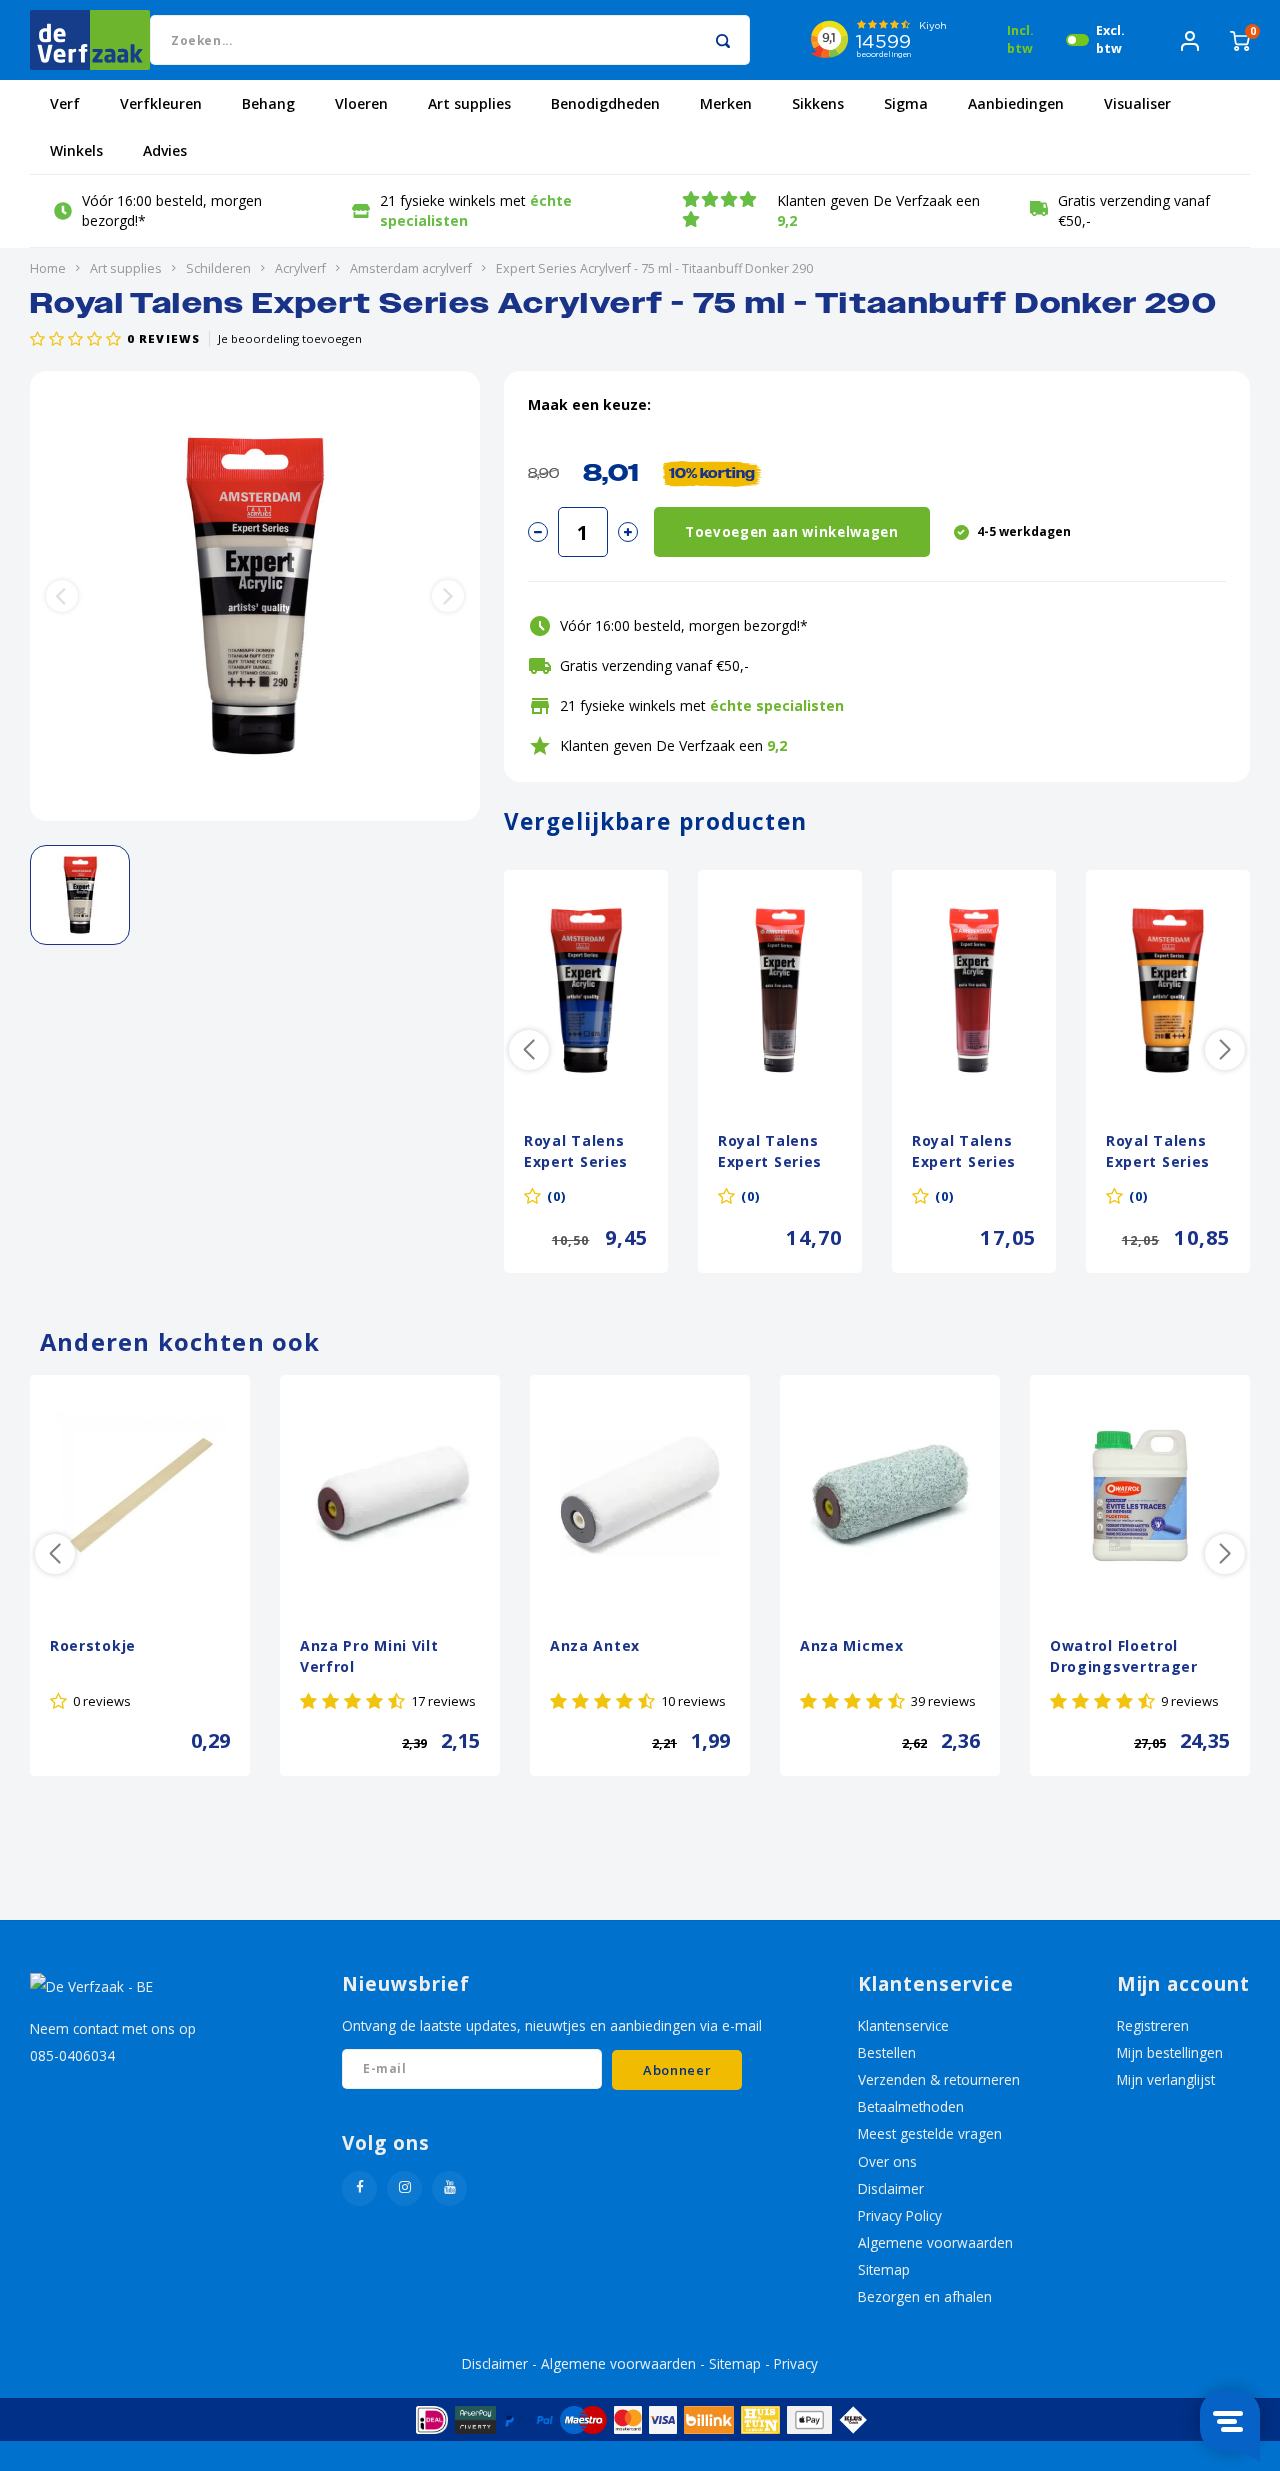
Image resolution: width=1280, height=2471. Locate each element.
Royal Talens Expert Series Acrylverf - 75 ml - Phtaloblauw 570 (577, 1153)
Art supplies (469, 103)
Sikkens (818, 103)
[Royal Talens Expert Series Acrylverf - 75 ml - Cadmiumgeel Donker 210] (1168, 990)
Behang (268, 103)
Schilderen (218, 268)
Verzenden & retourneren (939, 2079)
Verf (65, 103)
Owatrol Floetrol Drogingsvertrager (1124, 1656)
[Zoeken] (722, 40)
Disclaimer (891, 2188)
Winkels (76, 150)
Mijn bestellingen (1170, 2052)
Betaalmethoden (911, 2106)
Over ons (887, 2161)
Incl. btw (1020, 39)
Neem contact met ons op (113, 2028)
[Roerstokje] (140, 1495)
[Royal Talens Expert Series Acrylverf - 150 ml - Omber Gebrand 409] (780, 990)
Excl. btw (1110, 39)
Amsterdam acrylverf (411, 268)
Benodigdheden (605, 103)
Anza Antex (595, 1645)
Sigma (906, 103)
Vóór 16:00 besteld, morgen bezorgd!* (172, 210)
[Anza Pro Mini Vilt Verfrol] (390, 1495)
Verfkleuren (161, 103)
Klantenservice (903, 2025)
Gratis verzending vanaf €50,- (1134, 210)
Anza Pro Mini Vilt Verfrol (369, 1656)
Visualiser (1137, 103)
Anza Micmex (852, 1645)
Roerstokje (93, 1645)
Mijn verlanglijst (1166, 2079)
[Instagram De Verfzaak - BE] (404, 2188)
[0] (1240, 39)
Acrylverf (300, 268)
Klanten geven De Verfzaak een (878, 210)
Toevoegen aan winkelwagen (792, 532)
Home (48, 268)
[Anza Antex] (640, 1495)
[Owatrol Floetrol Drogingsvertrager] (1140, 1495)
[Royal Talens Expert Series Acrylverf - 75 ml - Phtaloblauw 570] (586, 990)
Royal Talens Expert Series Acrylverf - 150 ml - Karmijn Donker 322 (969, 1153)
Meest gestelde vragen (930, 2133)
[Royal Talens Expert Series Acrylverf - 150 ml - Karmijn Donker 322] (974, 990)
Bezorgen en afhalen (925, 2296)
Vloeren (361, 103)
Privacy (796, 2363)
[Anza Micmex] (890, 1495)
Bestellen (887, 2052)
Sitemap (884, 2269)
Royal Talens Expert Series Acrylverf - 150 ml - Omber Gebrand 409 (775, 1153)
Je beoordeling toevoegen (290, 338)
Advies (165, 150)
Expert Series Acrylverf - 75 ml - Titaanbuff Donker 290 (654, 268)
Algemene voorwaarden (935, 2242)
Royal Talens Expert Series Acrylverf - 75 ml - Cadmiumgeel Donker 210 (1160, 1153)
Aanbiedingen (1016, 103)
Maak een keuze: (589, 404)
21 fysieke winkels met (476, 210)
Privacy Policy (900, 2215)
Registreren (1153, 2025)
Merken (726, 103)
